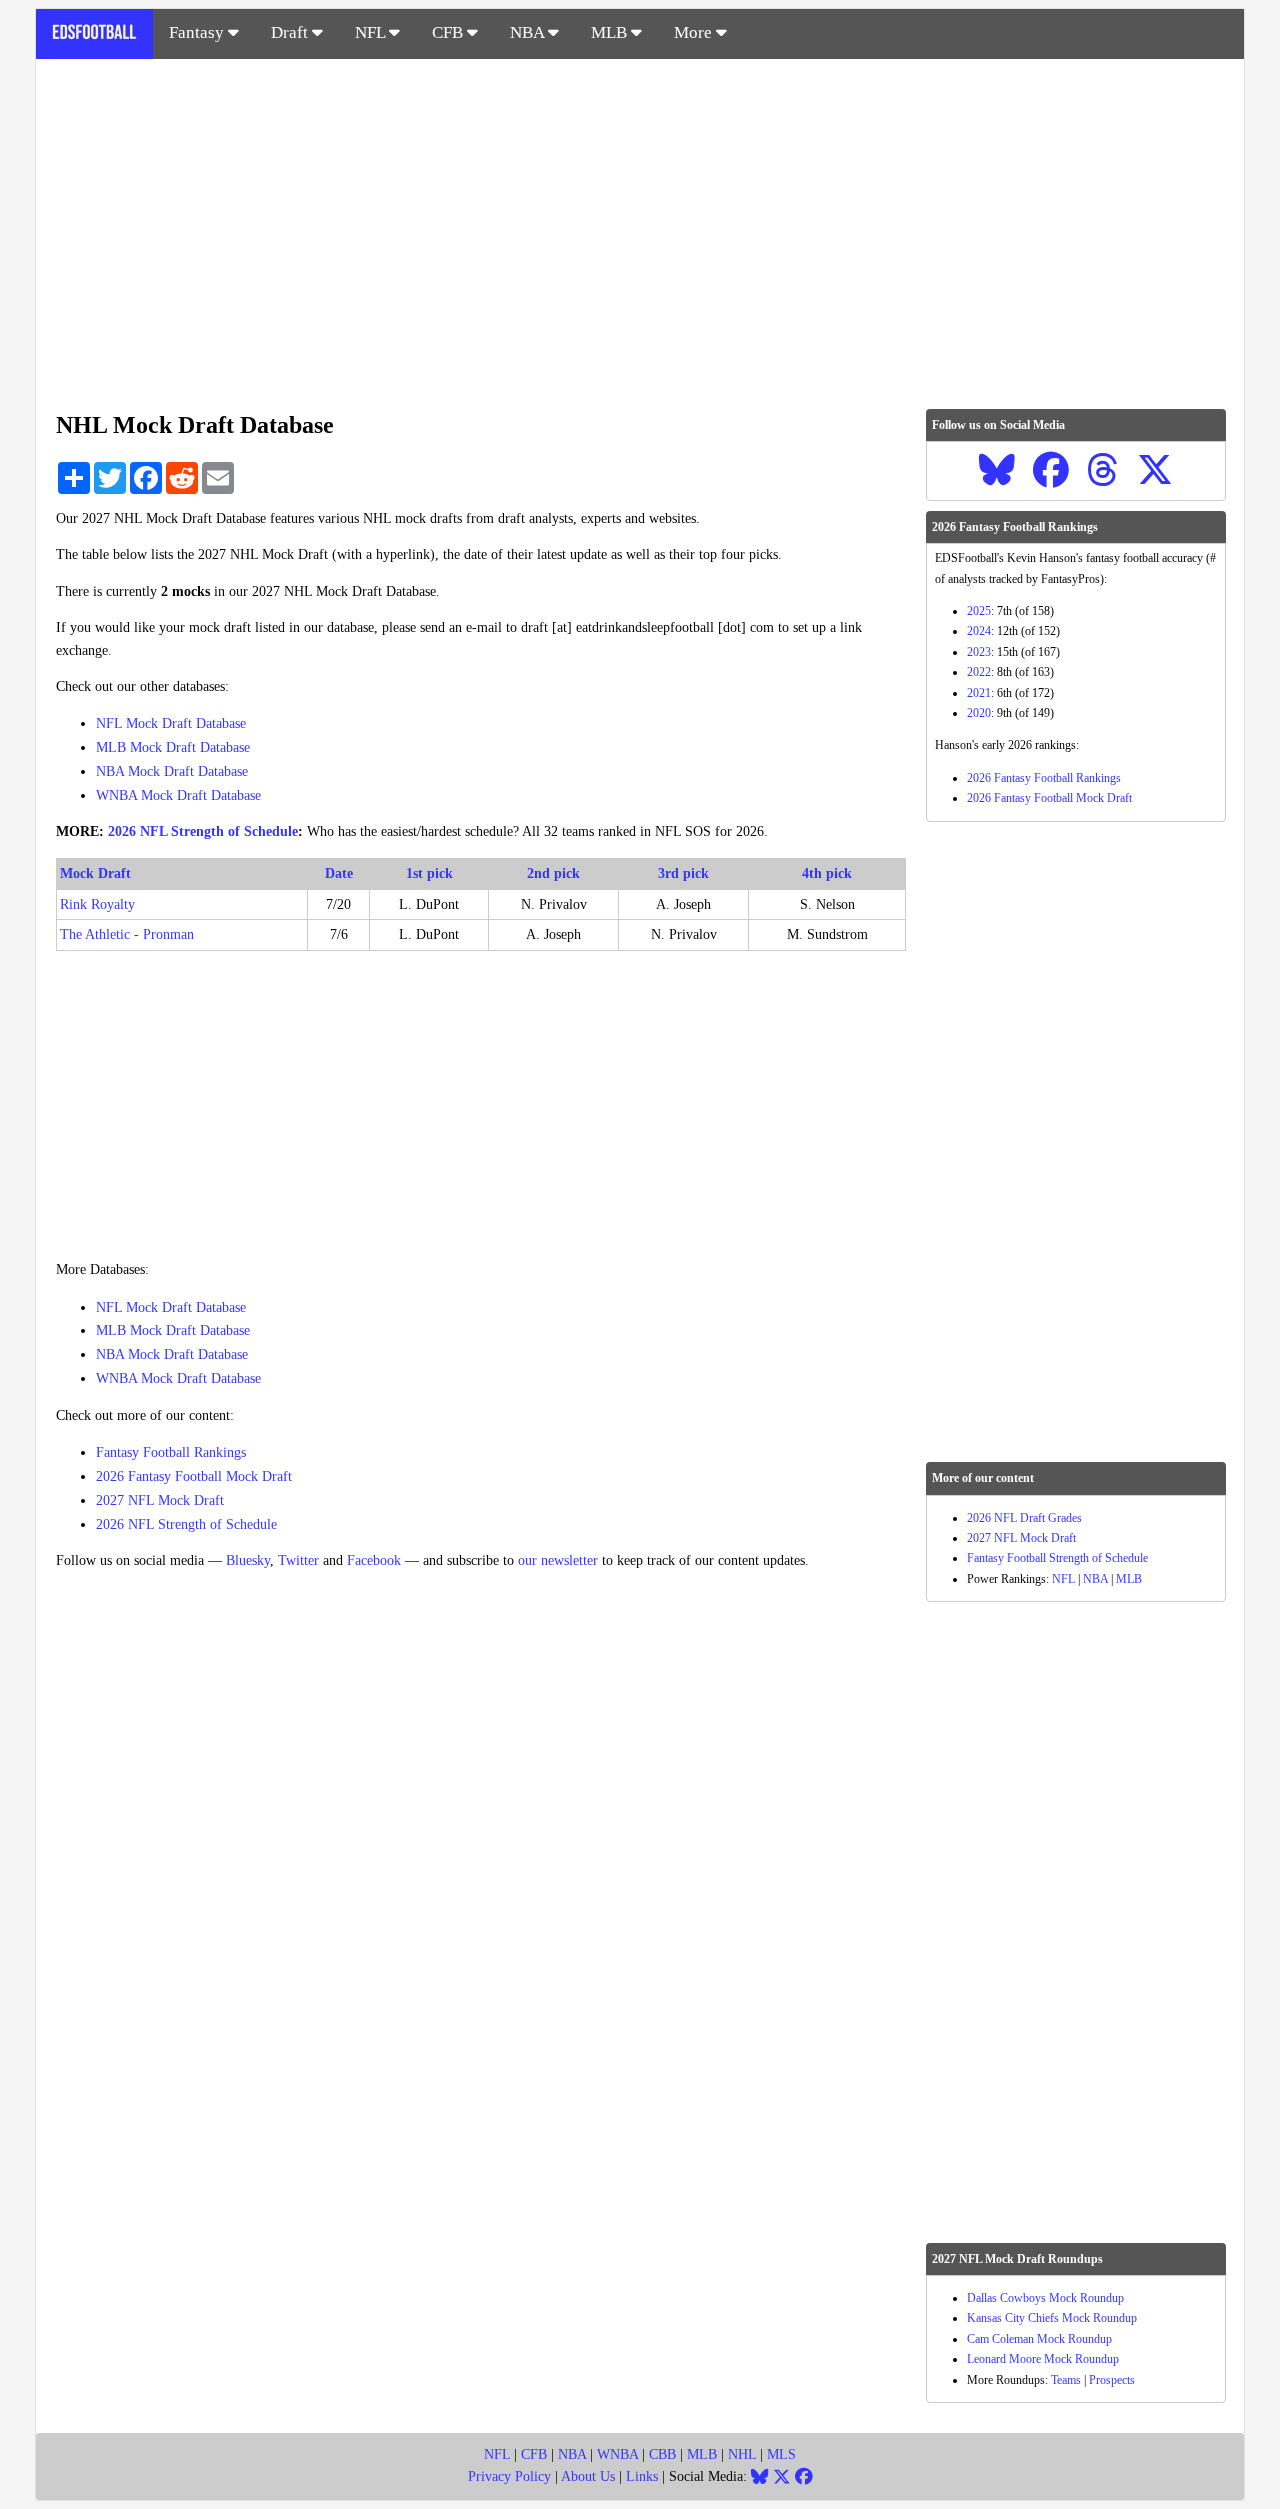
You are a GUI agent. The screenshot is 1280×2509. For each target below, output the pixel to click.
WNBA (617, 2454)
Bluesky (248, 1560)
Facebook (374, 1560)
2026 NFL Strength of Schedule (203, 831)
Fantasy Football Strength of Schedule (1057, 1558)
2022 (979, 672)
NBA (529, 32)
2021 (979, 693)
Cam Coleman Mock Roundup (1039, 2339)
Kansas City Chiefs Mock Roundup (1052, 2318)
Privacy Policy (509, 2476)
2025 (979, 611)
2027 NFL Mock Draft (160, 1500)
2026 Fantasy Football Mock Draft (194, 1476)
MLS (781, 2454)
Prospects (1112, 2380)
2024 (979, 631)
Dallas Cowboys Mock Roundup (1045, 2298)
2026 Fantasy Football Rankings (1044, 778)
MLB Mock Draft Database (173, 747)
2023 (979, 652)
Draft (291, 32)
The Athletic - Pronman (127, 934)
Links (642, 2476)
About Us (588, 2476)
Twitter (298, 1560)
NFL (372, 32)
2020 (979, 713)
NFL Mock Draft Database (171, 723)
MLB (611, 32)
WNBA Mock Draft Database (178, 795)
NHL (742, 2454)
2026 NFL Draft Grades (1024, 1518)
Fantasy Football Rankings (171, 1452)
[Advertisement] (640, 224)
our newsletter (558, 1560)
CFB (449, 32)
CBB (662, 2454)
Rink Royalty (97, 904)
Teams (1066, 2380)
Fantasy (198, 32)
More (695, 32)
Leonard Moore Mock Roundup (1043, 2359)
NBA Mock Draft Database (172, 771)
